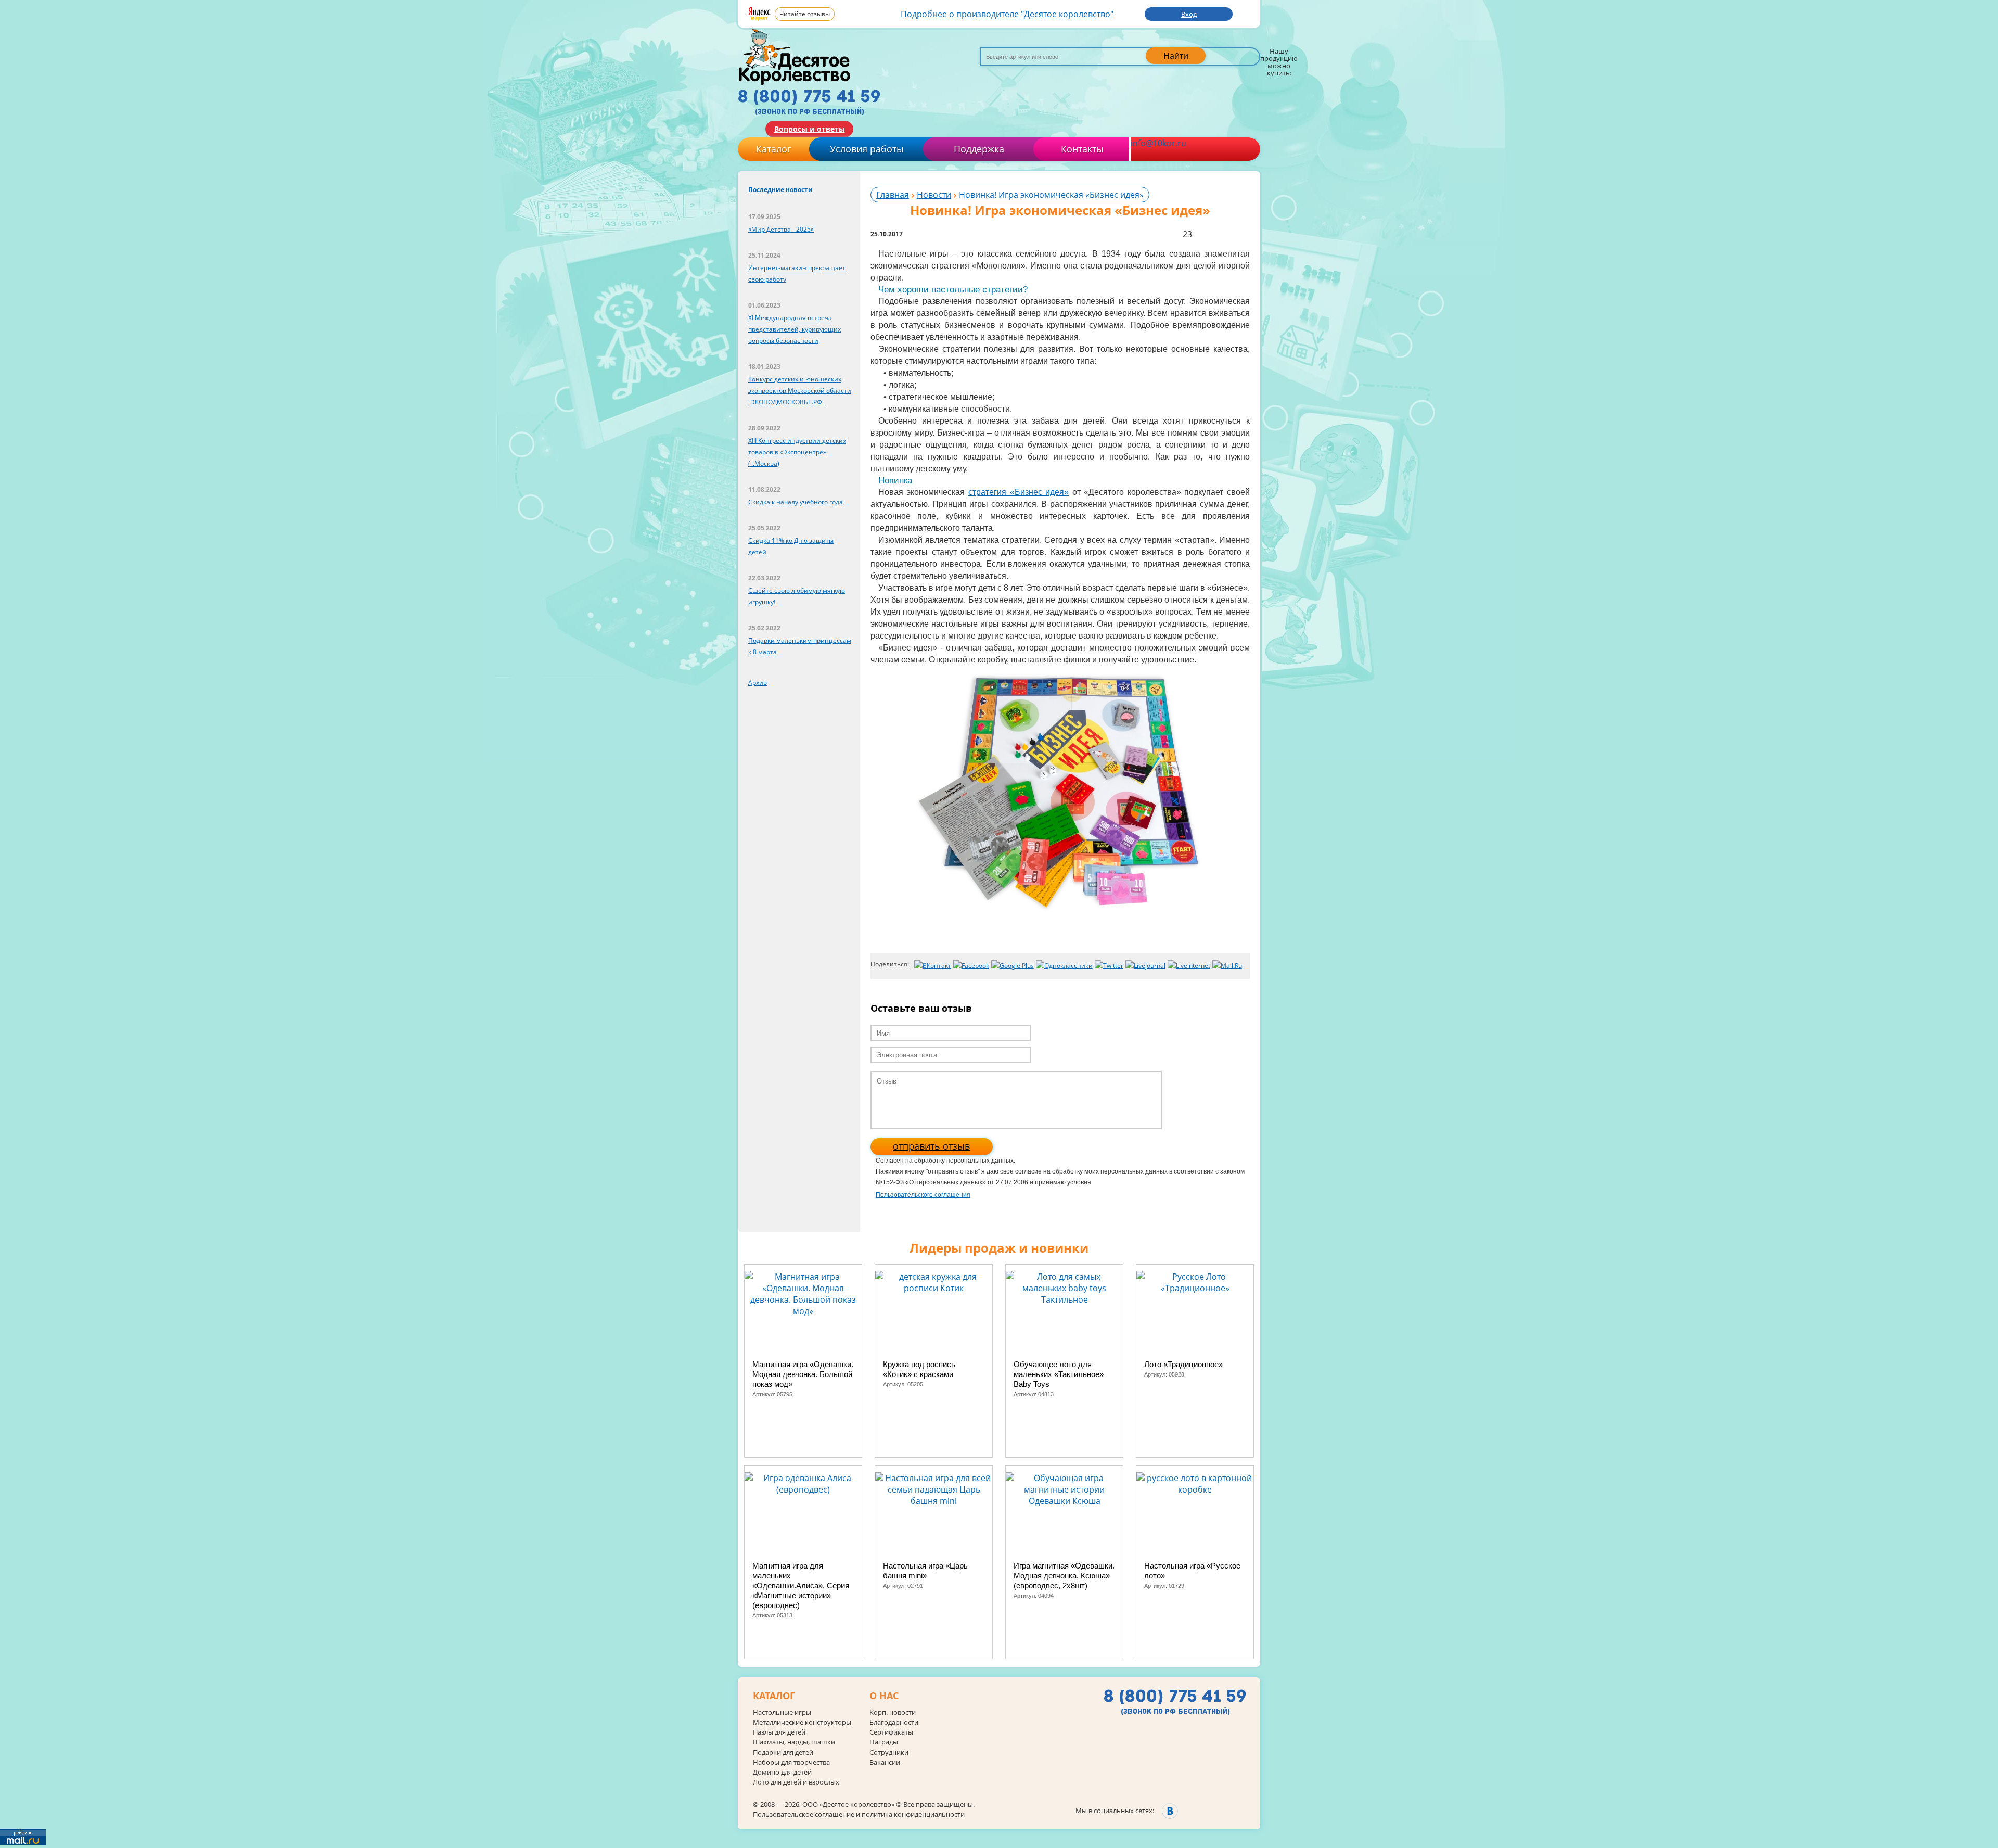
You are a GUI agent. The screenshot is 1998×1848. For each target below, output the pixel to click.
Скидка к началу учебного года (796, 502)
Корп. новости (893, 1712)
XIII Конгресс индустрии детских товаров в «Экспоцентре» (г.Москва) (797, 452)
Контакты (1082, 149)
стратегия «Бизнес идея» (1019, 492)
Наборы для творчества (791, 1762)
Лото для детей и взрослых (796, 1782)
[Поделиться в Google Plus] (1013, 966)
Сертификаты (891, 1732)
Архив (758, 683)
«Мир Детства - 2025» (781, 229)
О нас (884, 1696)
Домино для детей (782, 1772)
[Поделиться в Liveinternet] (1189, 966)
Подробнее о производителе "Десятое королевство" (1007, 14)
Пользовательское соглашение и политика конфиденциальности (859, 1814)
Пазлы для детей (779, 1732)
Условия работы (867, 149)
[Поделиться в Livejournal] (1145, 966)
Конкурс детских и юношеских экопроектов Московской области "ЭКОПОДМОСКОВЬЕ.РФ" (800, 391)
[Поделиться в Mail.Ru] (1227, 966)
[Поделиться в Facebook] (971, 966)
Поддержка (979, 149)
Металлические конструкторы (802, 1722)
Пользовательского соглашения (923, 1195)
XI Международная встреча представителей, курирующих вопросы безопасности (795, 329)
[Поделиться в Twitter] (1109, 966)
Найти (1176, 56)
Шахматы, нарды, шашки (794, 1742)
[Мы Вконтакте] (1170, 1811)
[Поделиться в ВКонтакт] (933, 966)
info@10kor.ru (1158, 143)
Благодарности (894, 1722)
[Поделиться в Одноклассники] (1064, 966)
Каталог (774, 149)
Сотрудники (889, 1753)
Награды (884, 1742)
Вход (1189, 14)
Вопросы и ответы (810, 129)
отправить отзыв (931, 1146)
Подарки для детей (783, 1753)
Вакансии (885, 1762)
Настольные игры (782, 1712)
